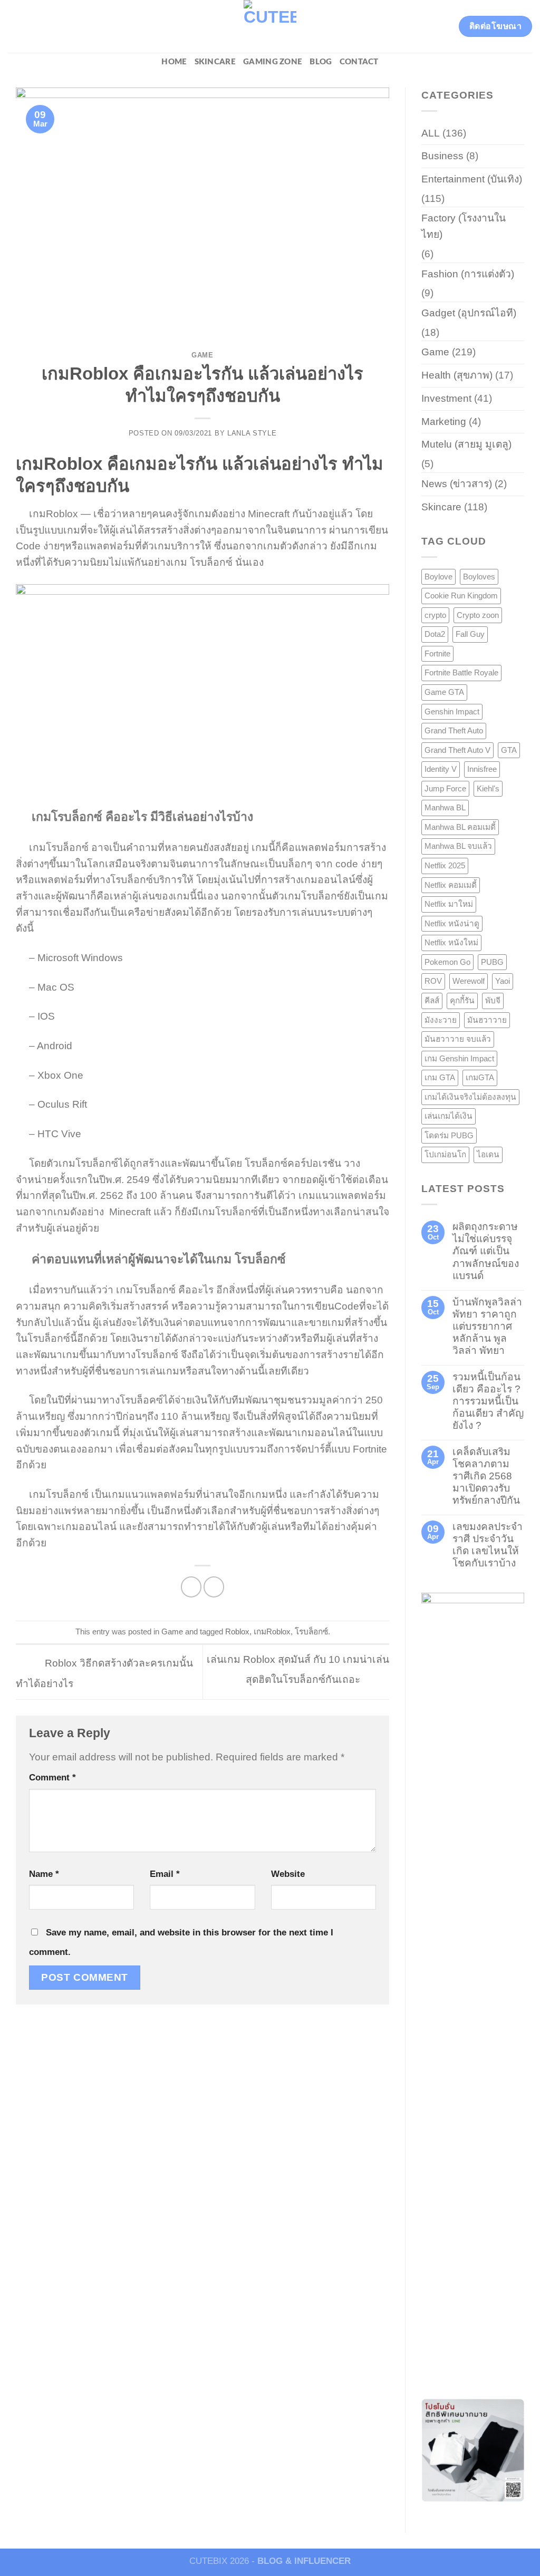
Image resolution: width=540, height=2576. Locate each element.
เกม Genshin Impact (459, 1058)
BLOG (321, 62)
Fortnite (437, 653)
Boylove (438, 577)
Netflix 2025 (445, 865)
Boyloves (479, 577)
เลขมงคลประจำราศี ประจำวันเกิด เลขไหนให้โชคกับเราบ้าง (488, 1545)
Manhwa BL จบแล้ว (458, 846)
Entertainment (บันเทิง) (472, 179)
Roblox (237, 1631)
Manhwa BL (445, 807)
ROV (433, 981)
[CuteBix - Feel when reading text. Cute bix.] (270, 26)
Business (442, 156)
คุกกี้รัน (462, 1000)
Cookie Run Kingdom (461, 595)
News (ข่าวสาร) (457, 484)
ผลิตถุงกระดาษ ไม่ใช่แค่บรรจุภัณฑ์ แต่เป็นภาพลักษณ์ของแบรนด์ (486, 1251)
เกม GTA (440, 1077)
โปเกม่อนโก (445, 1154)
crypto (435, 615)
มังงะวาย (441, 1020)
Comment (52, 1777)
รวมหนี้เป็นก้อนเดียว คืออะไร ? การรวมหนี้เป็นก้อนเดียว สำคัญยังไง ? (488, 1401)
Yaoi (503, 981)
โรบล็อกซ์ (311, 1631)
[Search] (12, 26)
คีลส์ (432, 1000)
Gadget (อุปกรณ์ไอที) (469, 313)
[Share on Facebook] (191, 1587)
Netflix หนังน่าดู (452, 923)
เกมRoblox (272, 1631)
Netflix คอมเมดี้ (451, 885)
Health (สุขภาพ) (457, 375)
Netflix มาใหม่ (449, 904)
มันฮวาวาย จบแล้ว (458, 1039)
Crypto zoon (478, 615)
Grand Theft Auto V (457, 750)
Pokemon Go (447, 962)
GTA (509, 750)
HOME (174, 62)
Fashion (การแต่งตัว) (468, 274)
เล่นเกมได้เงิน (449, 1116)
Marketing (444, 422)
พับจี (493, 1000)
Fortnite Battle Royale (461, 672)
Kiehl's (488, 788)
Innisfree (482, 769)
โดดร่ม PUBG (449, 1135)
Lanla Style (252, 433)
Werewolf (469, 981)
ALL (431, 133)
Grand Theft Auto (454, 730)
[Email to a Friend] (214, 1587)
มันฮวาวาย (487, 1020)
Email (165, 1874)
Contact (359, 62)
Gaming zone (273, 62)
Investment (446, 398)
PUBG (492, 962)
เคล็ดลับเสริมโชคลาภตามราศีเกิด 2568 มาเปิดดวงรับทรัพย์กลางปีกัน (486, 1476)
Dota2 (435, 634)
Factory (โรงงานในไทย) (464, 226)
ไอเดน (488, 1154)
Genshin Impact (452, 711)
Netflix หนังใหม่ (451, 942)
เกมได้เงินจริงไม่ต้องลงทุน (470, 1097)
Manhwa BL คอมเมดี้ (460, 827)
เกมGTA (480, 1077)
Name (44, 1874)
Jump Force (445, 788)
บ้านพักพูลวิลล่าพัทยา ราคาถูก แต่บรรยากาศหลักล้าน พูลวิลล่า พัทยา (487, 1326)
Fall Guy (470, 634)
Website (288, 1874)
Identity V (441, 769)
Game (202, 355)
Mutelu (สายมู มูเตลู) (466, 444)
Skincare (215, 62)
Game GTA (444, 692)
